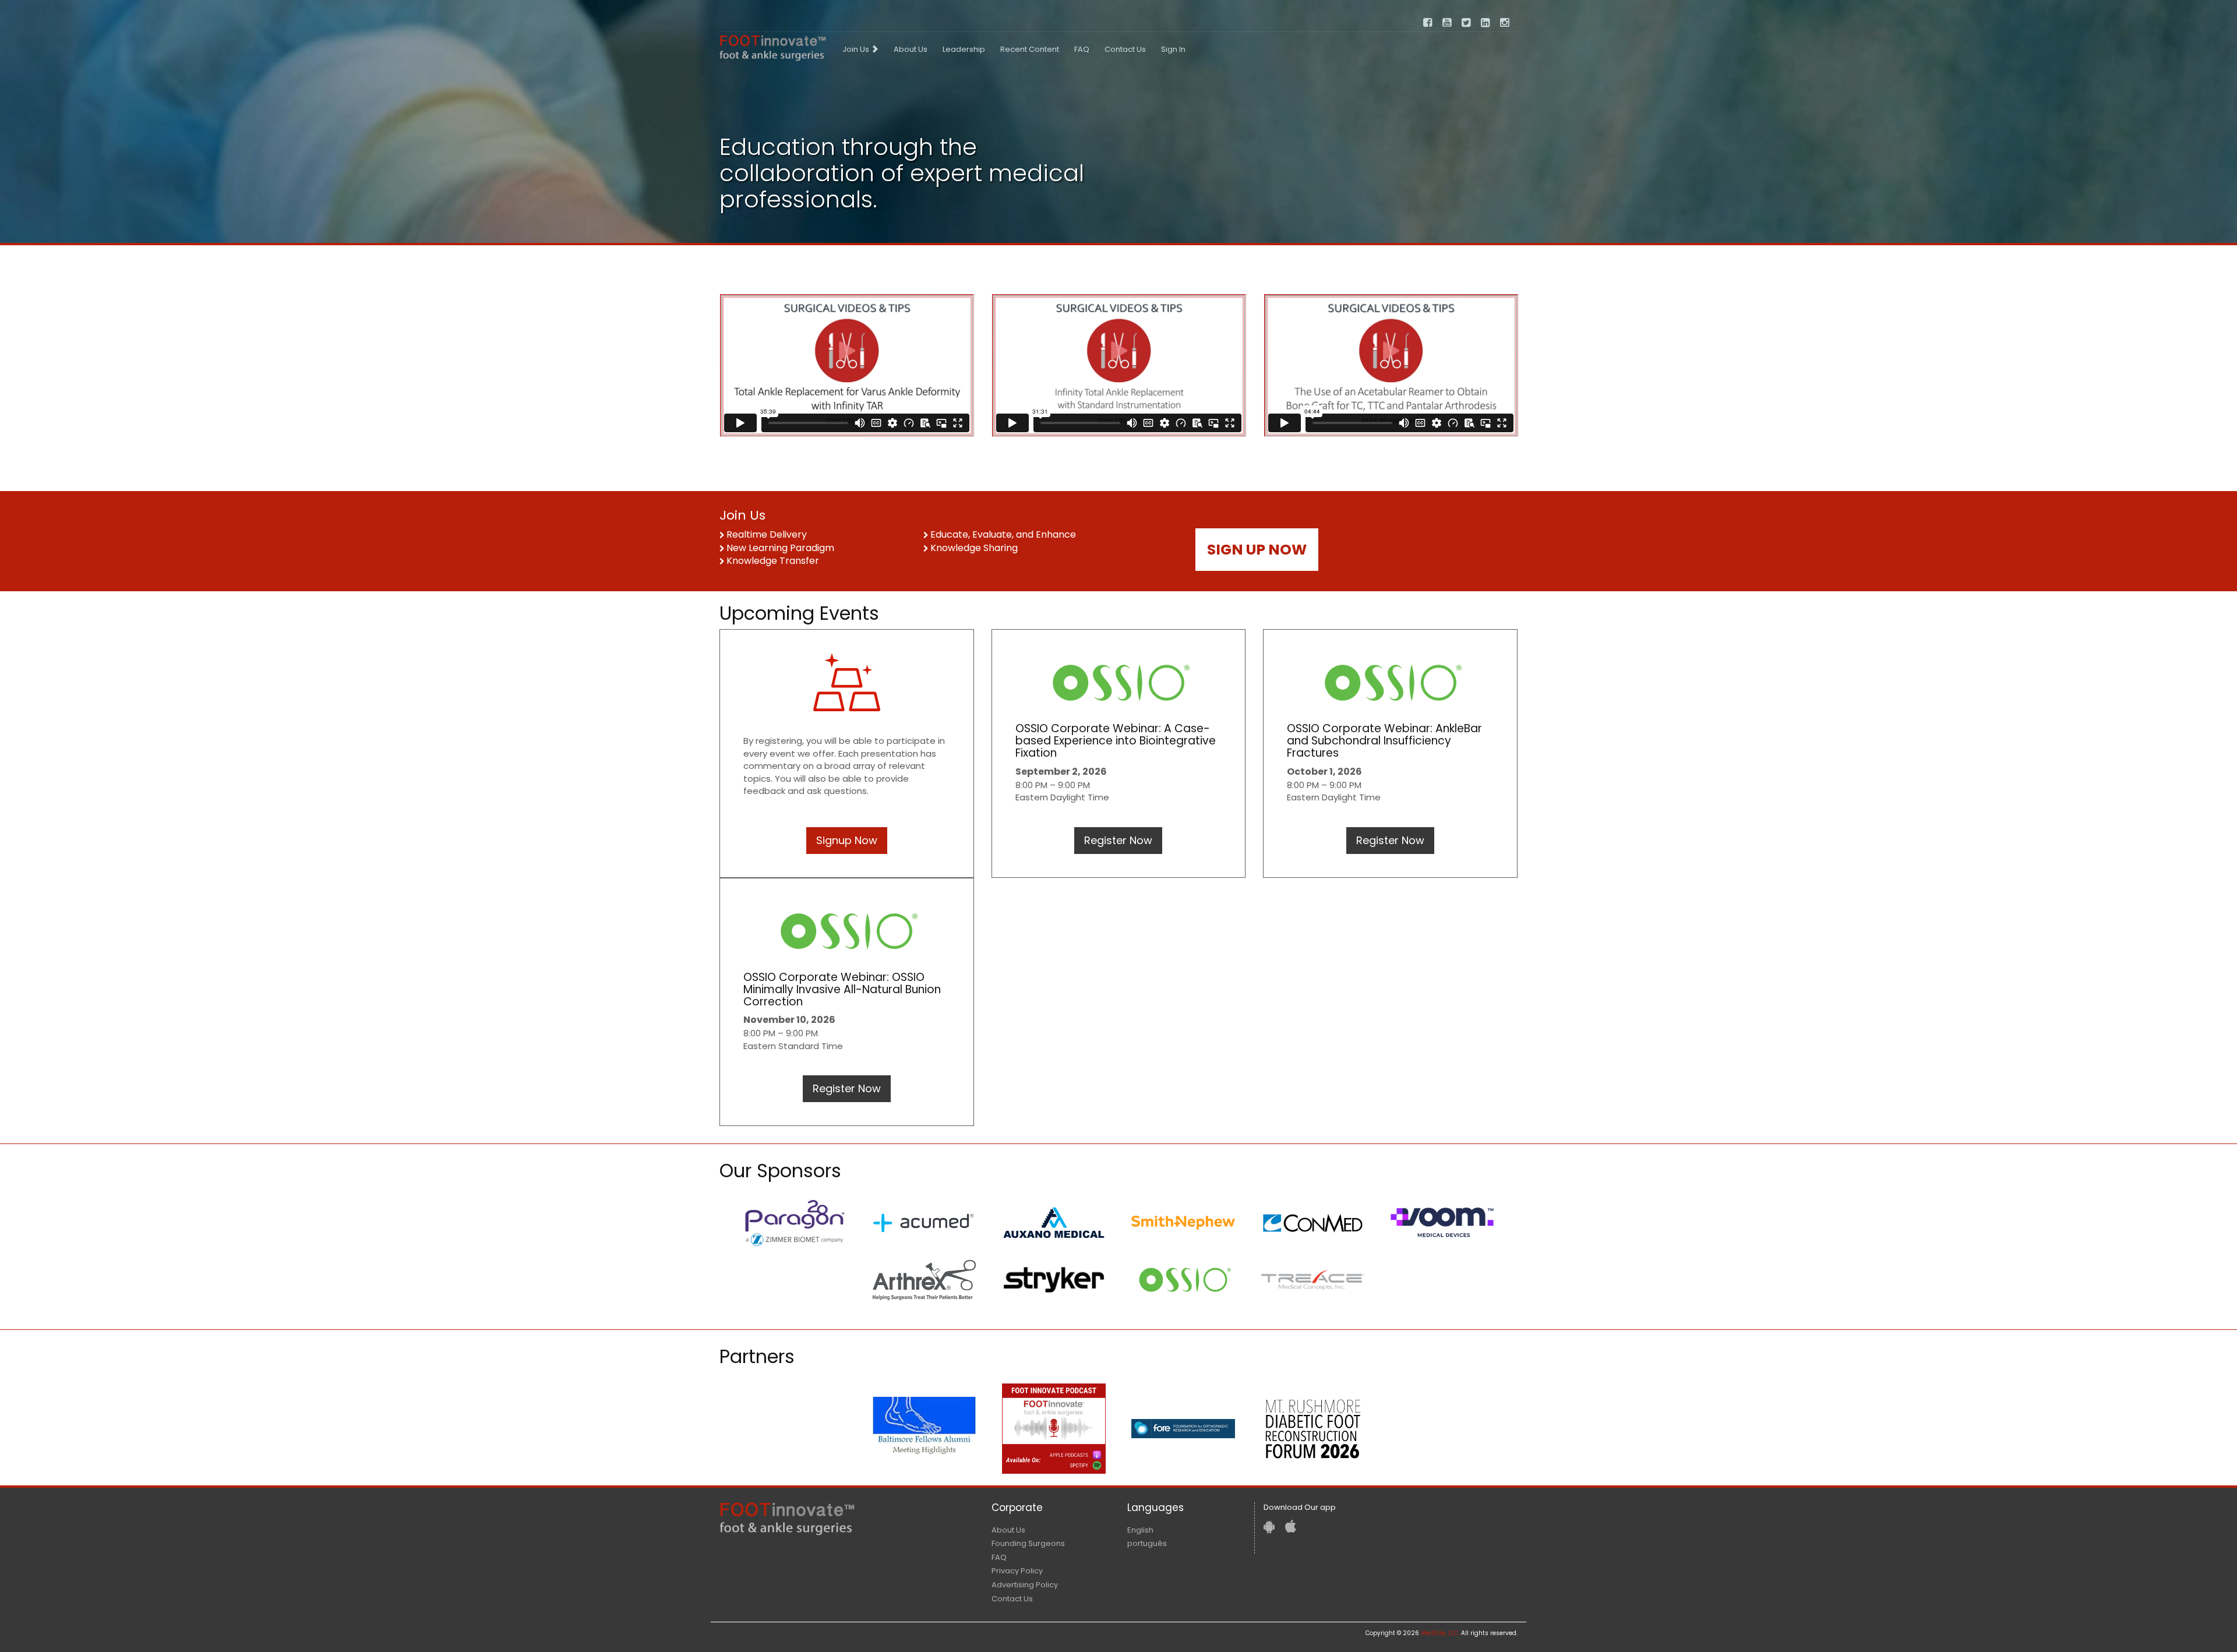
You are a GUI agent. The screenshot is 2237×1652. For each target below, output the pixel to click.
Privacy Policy (1017, 1571)
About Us (911, 49)
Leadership (964, 49)
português (1147, 1543)
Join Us (857, 49)
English (1140, 1530)
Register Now (1118, 840)
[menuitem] (860, 50)
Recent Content (1030, 49)
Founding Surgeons (1028, 1543)
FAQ (1082, 49)
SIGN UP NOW (1257, 550)
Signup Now (847, 840)
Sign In (1173, 49)
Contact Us (1125, 49)
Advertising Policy (1025, 1585)
